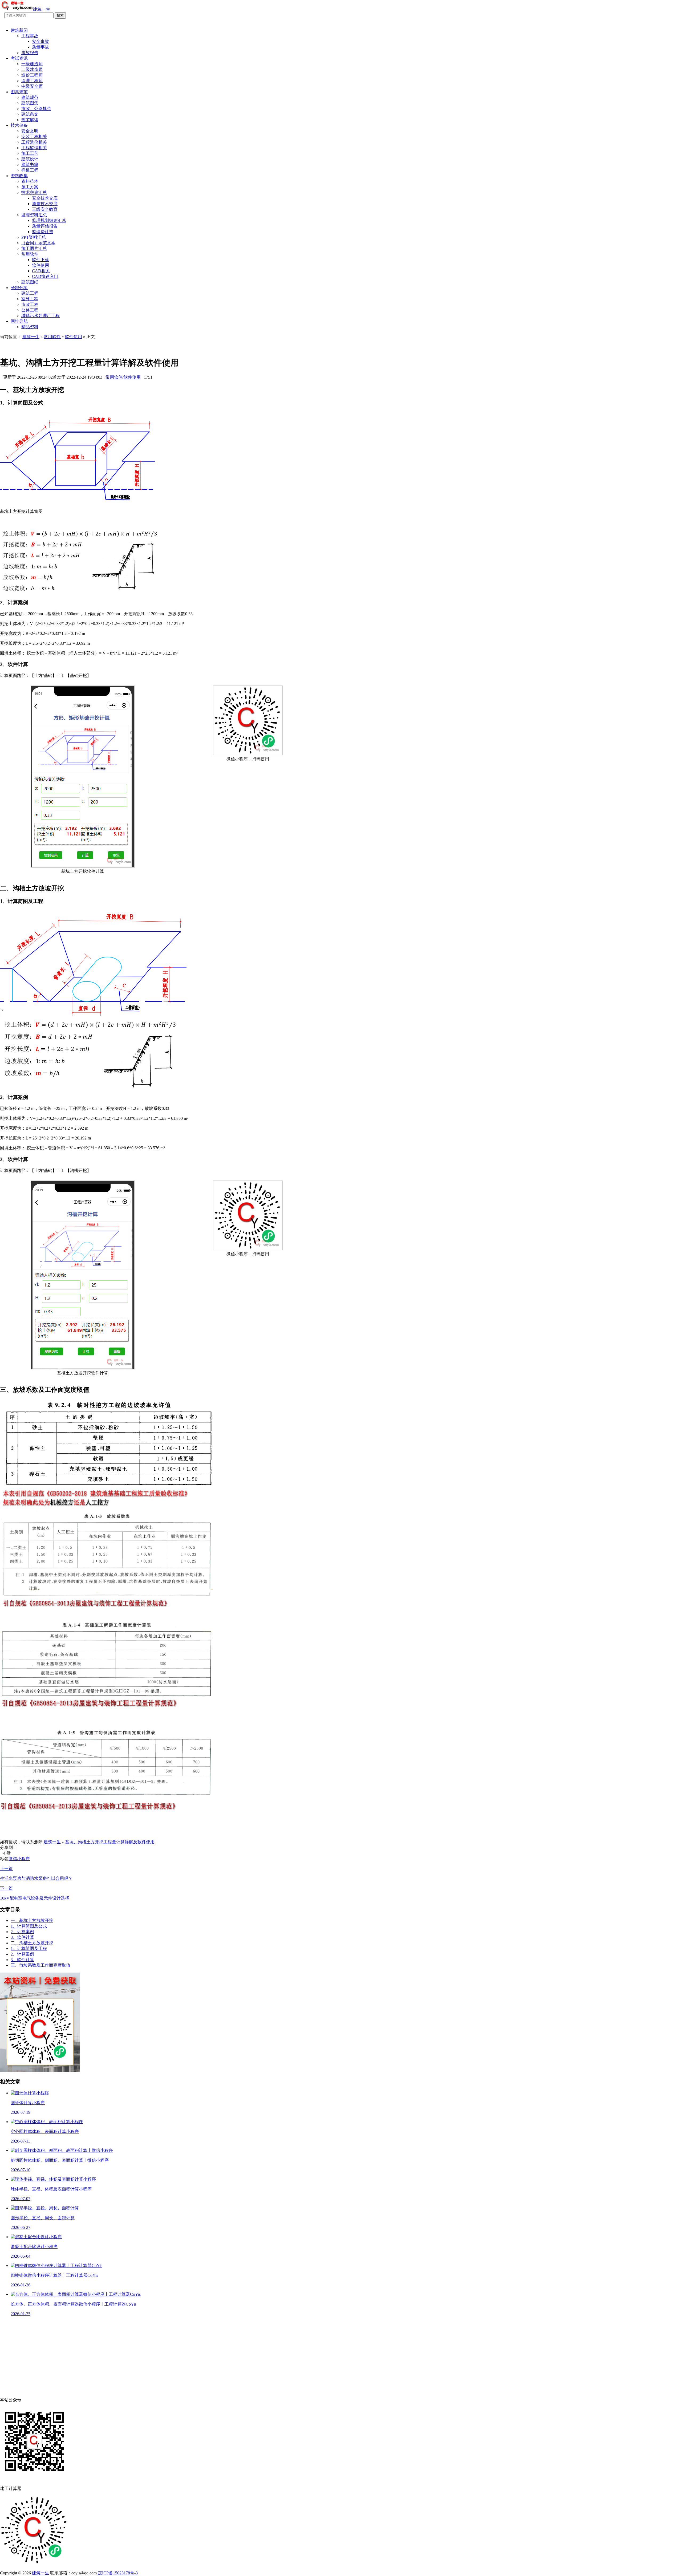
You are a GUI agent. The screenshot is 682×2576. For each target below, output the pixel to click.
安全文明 (30, 131)
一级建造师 (32, 64)
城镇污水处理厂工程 (40, 316)
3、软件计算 (22, 1937)
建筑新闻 (19, 30)
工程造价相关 (34, 142)
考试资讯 (19, 58)
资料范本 (30, 181)
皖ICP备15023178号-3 (118, 2573)
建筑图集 (30, 103)
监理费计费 (43, 232)
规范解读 (30, 120)
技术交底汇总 (34, 192)
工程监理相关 (34, 148)
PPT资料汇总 (34, 237)
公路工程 (30, 310)
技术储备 (19, 125)
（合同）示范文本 (38, 243)
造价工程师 (32, 75)
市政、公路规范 (36, 109)
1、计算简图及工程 (29, 1948)
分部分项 (19, 288)
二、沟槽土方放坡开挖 (32, 1943)
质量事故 (40, 47)
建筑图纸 (30, 282)
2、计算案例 (22, 1932)
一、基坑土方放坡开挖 (32, 1920)
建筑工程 (30, 293)
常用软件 (30, 254)
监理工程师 (32, 81)
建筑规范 (30, 97)
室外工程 (30, 299)
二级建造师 (32, 69)
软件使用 (40, 265)
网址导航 (19, 321)
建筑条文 (30, 114)
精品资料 (30, 327)
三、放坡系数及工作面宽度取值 (40, 1965)
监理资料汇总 (34, 215)
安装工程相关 (34, 137)
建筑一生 (31, 337)
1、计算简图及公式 (29, 1926)
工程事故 (30, 36)
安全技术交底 (45, 198)
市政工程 (30, 304)
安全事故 (40, 41)
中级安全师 (32, 86)
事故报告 (30, 53)
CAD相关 (41, 271)
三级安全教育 (45, 209)
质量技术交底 (45, 204)
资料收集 (19, 176)
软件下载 (40, 260)
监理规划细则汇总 (49, 220)
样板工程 (30, 170)
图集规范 (19, 92)
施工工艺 (30, 153)
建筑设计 (30, 159)
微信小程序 (19, 1859)
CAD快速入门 (45, 276)
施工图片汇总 (34, 248)
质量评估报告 (45, 226)
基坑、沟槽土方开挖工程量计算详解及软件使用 (110, 1842)
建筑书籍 (30, 165)
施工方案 (30, 187)
